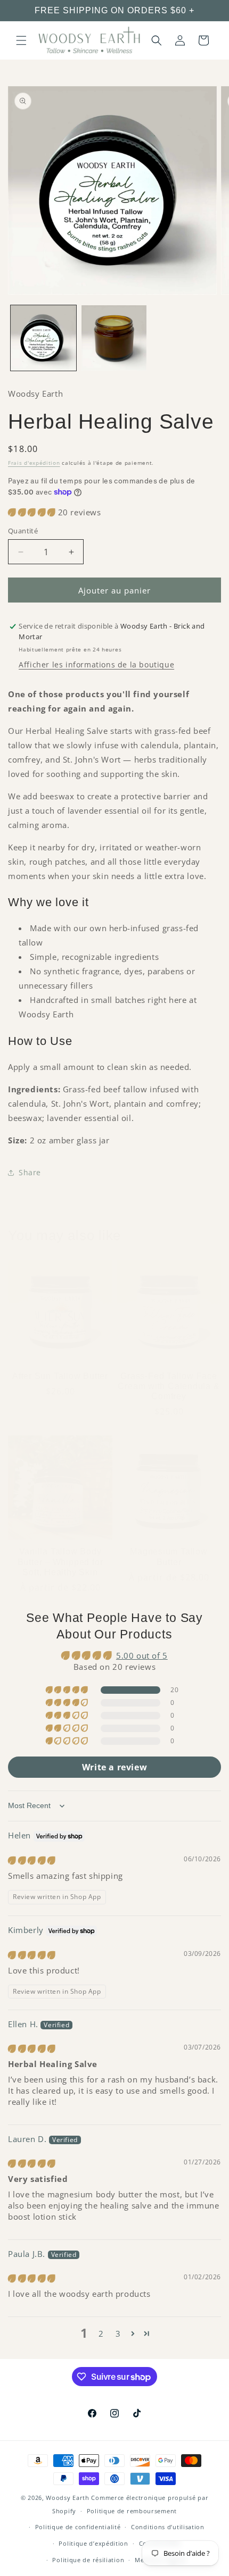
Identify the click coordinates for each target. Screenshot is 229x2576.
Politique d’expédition (93, 2543)
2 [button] (101, 2334)
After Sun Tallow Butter (60, 1376)
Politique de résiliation (88, 2560)
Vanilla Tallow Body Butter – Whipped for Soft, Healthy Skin (60, 1562)
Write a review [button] (114, 1767)
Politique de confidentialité (78, 2527)
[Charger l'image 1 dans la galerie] (43, 338)
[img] (32, 1860)
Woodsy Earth (67, 2498)
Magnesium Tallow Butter (169, 1557)
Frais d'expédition (34, 463)
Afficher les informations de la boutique (96, 664)
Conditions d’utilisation (168, 2527)
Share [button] (30, 1172)
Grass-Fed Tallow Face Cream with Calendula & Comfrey (169, 1386)
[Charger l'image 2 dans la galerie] (114, 338)
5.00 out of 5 (142, 1655)
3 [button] (118, 2334)
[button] (21, 40)
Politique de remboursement (132, 2511)
